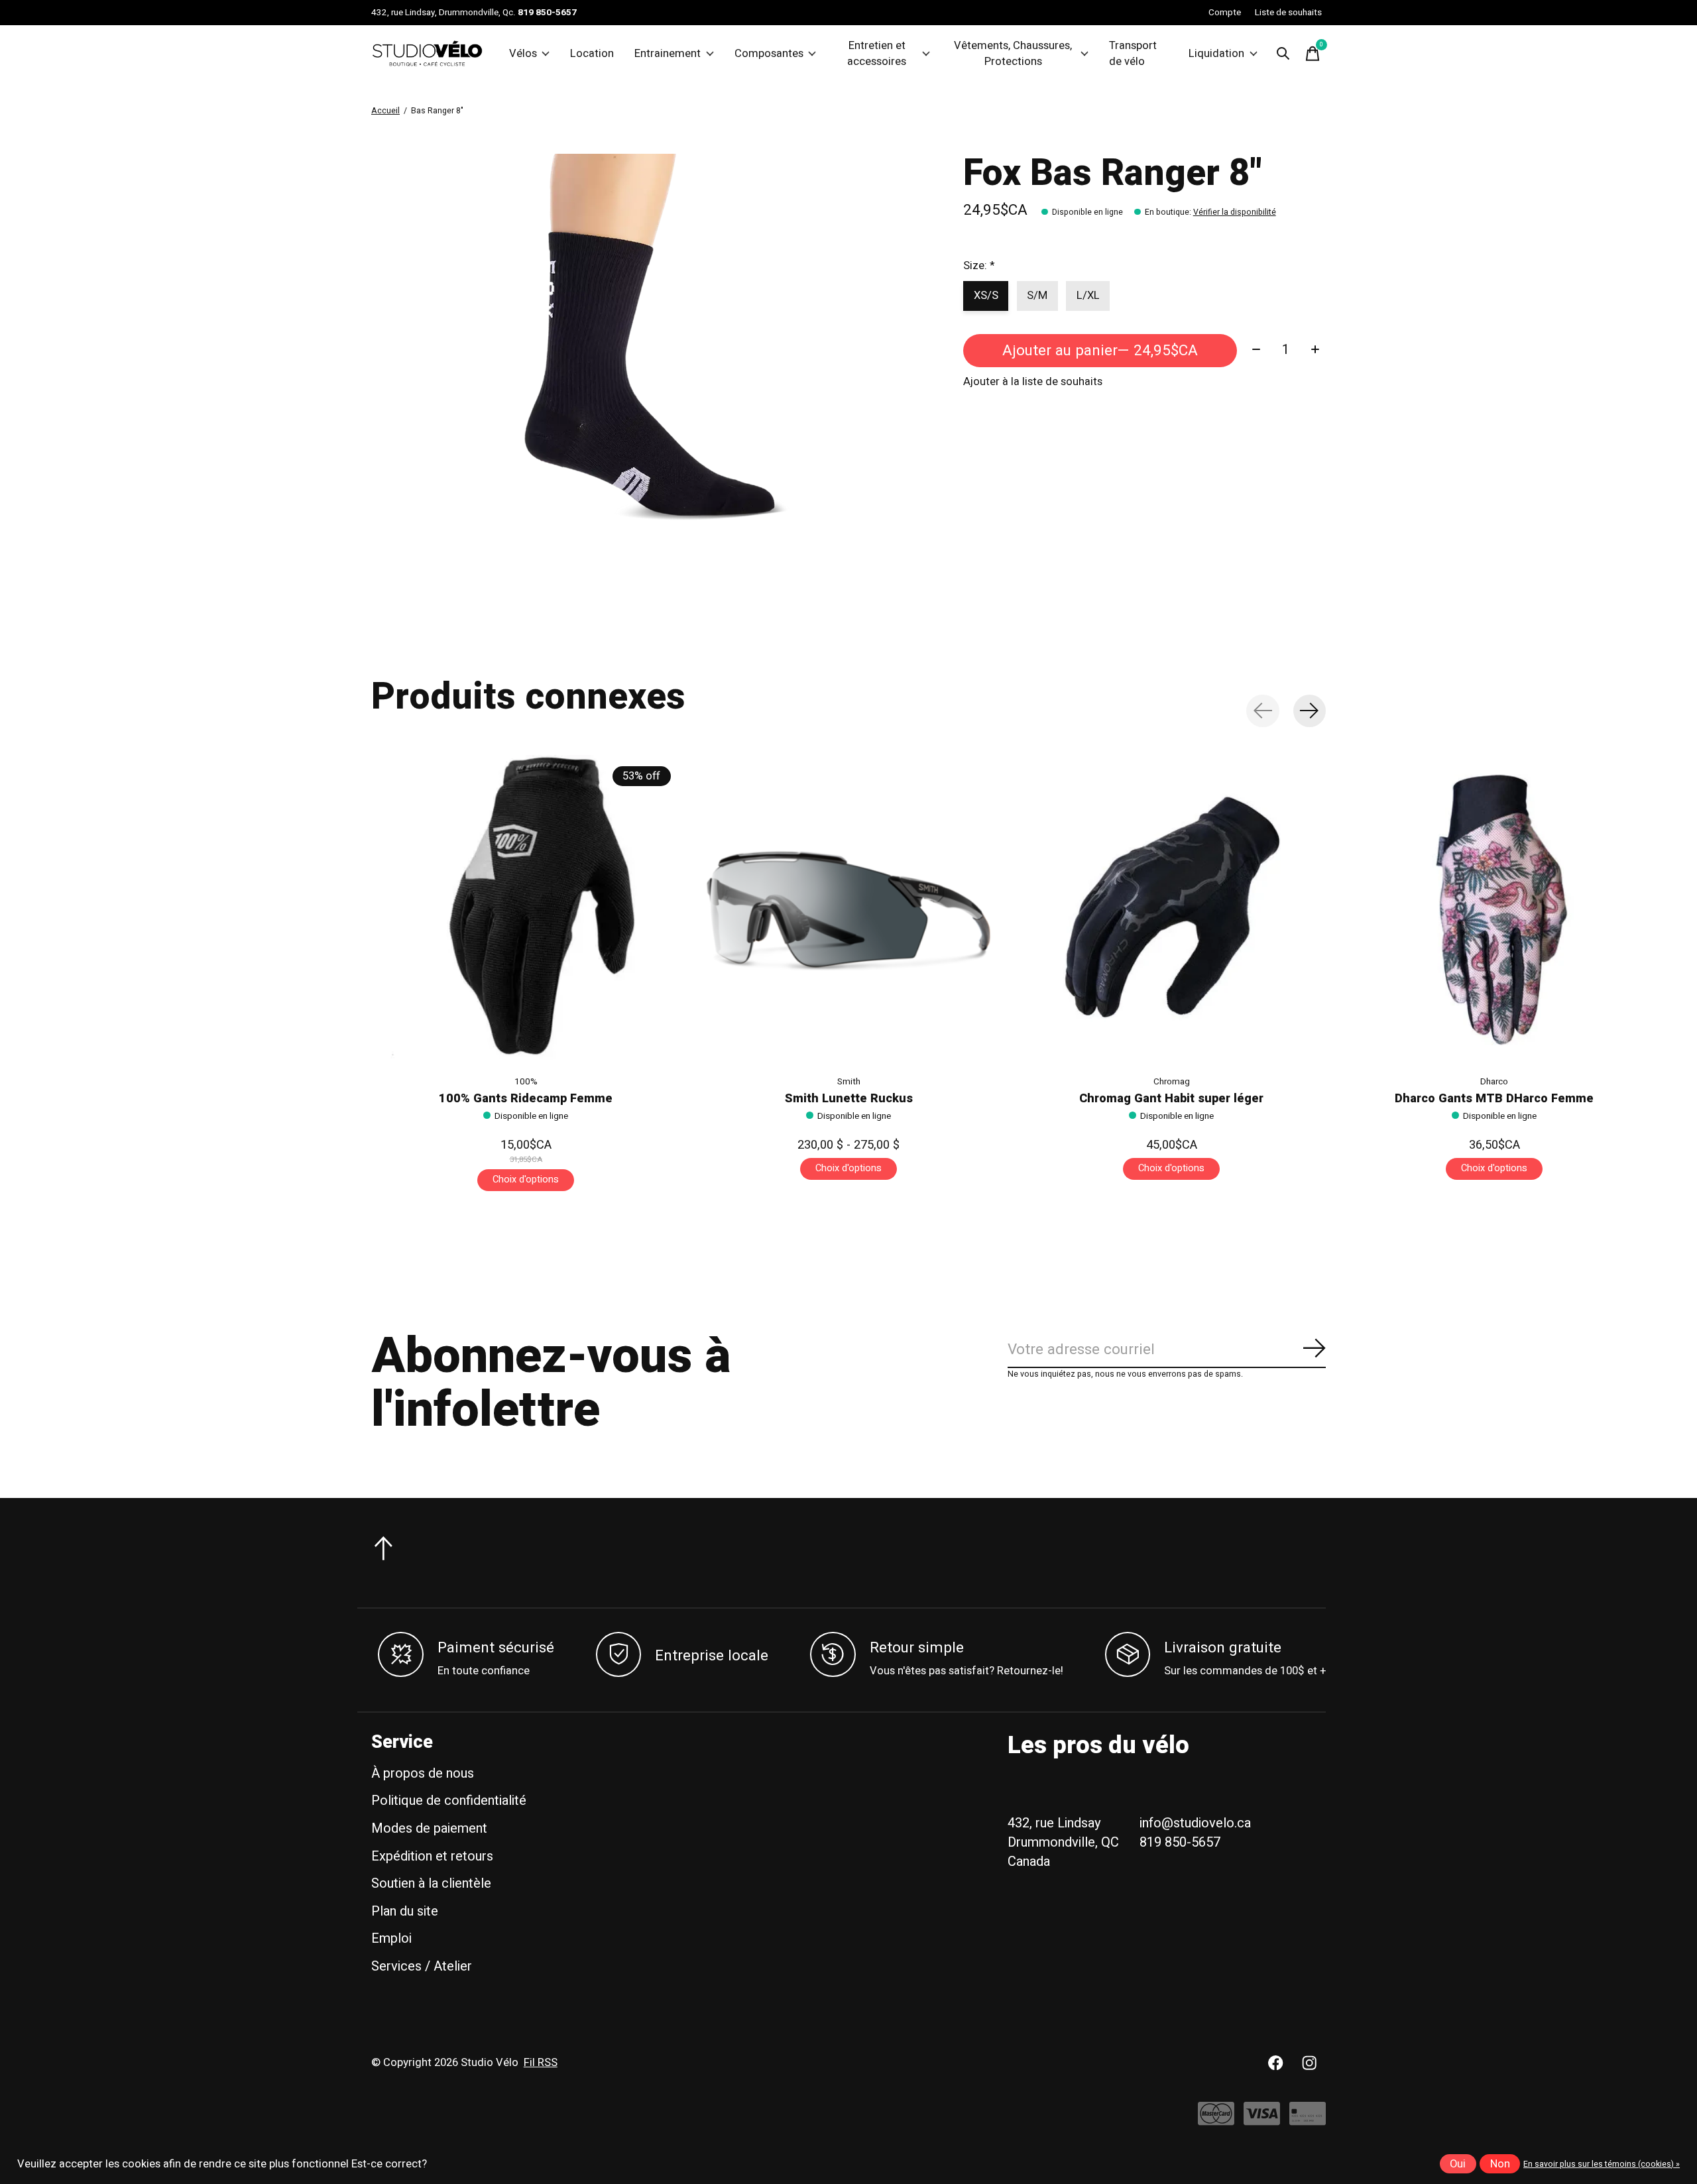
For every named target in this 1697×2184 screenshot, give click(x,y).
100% (526, 1082)
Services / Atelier (422, 1966)
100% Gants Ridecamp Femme (526, 1099)
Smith (849, 1082)
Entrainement (668, 54)
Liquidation (1216, 54)
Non (1500, 2164)
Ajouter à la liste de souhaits (1033, 382)
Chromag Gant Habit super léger (1171, 1099)
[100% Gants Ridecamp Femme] (526, 909)
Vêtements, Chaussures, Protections (1013, 54)
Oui (1458, 2164)
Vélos (523, 54)
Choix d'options (526, 1179)
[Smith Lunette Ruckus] (848, 909)
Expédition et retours (432, 1856)
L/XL (1088, 296)
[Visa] (1262, 2120)
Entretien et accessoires (877, 54)
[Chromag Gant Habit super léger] (1171, 909)
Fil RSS (541, 2063)
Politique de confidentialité (449, 1801)
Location (592, 54)
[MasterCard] (1216, 2120)
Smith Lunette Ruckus (849, 1099)
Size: (979, 266)
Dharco (1494, 1082)
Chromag (1172, 1082)
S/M (1037, 296)
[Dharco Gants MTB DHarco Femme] (1494, 909)
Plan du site (405, 1911)
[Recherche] (1283, 54)
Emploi (391, 1938)
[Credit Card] (1308, 2120)
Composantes (769, 54)
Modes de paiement (429, 1828)
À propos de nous (423, 1773)
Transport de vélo (1133, 54)
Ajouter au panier (1100, 351)
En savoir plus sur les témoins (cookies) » (1602, 2164)
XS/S (986, 296)
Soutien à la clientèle (431, 1883)
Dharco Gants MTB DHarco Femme (1494, 1099)
